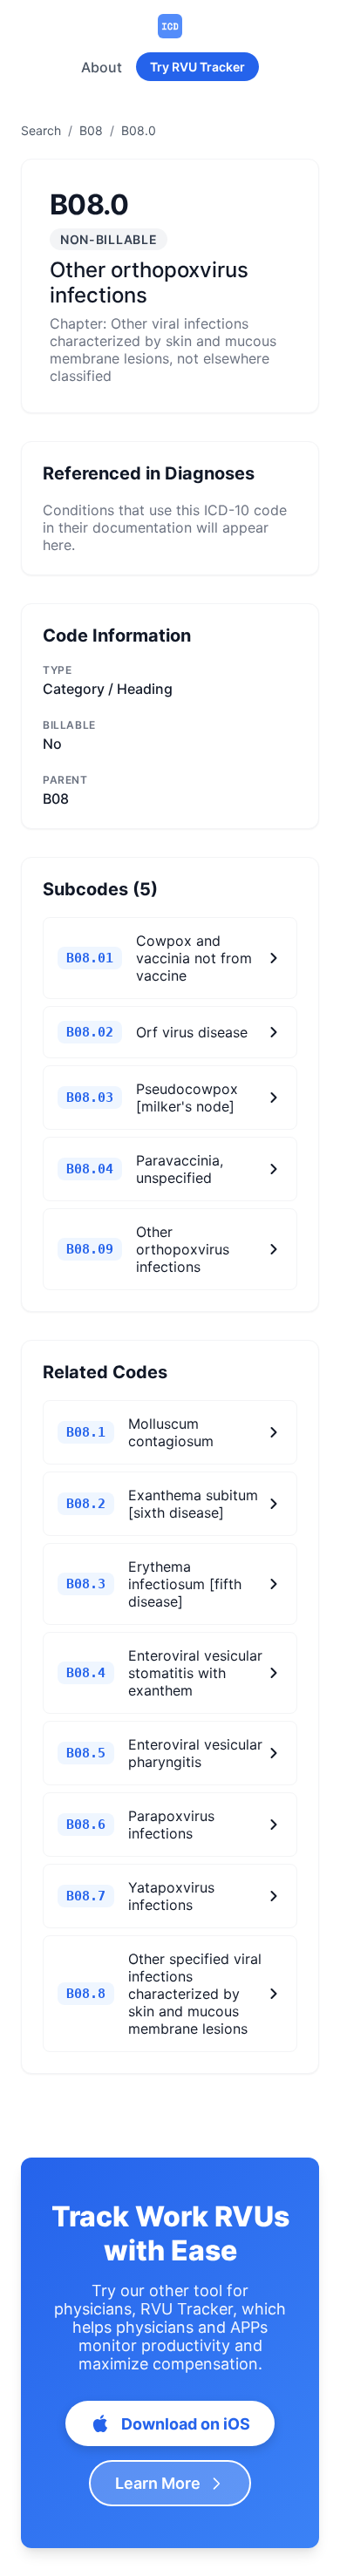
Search (41, 130)
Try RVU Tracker (197, 67)
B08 (91, 130)
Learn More (158, 2483)
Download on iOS (186, 2424)
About (102, 67)
